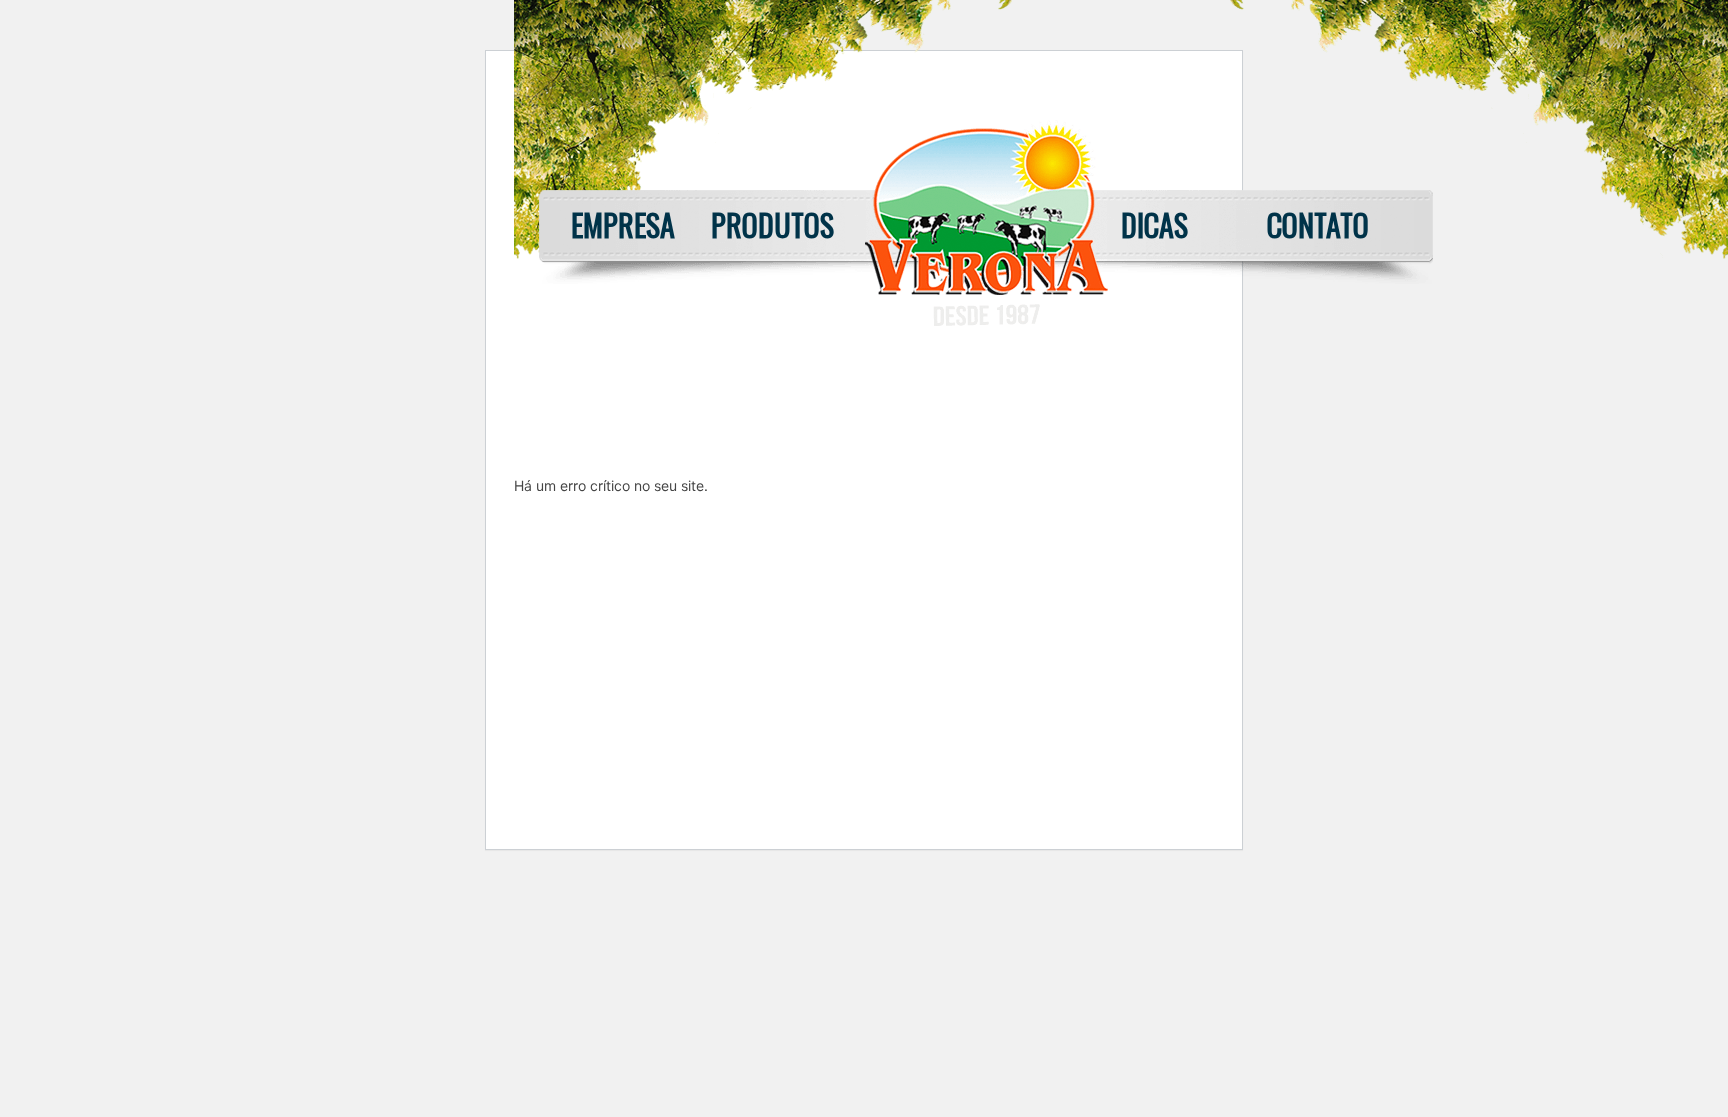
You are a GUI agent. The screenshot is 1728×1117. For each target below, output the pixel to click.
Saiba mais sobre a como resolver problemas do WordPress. (710, 531)
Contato (1318, 224)
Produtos (772, 224)
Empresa (623, 224)
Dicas (1154, 224)
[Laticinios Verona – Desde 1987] (986, 320)
